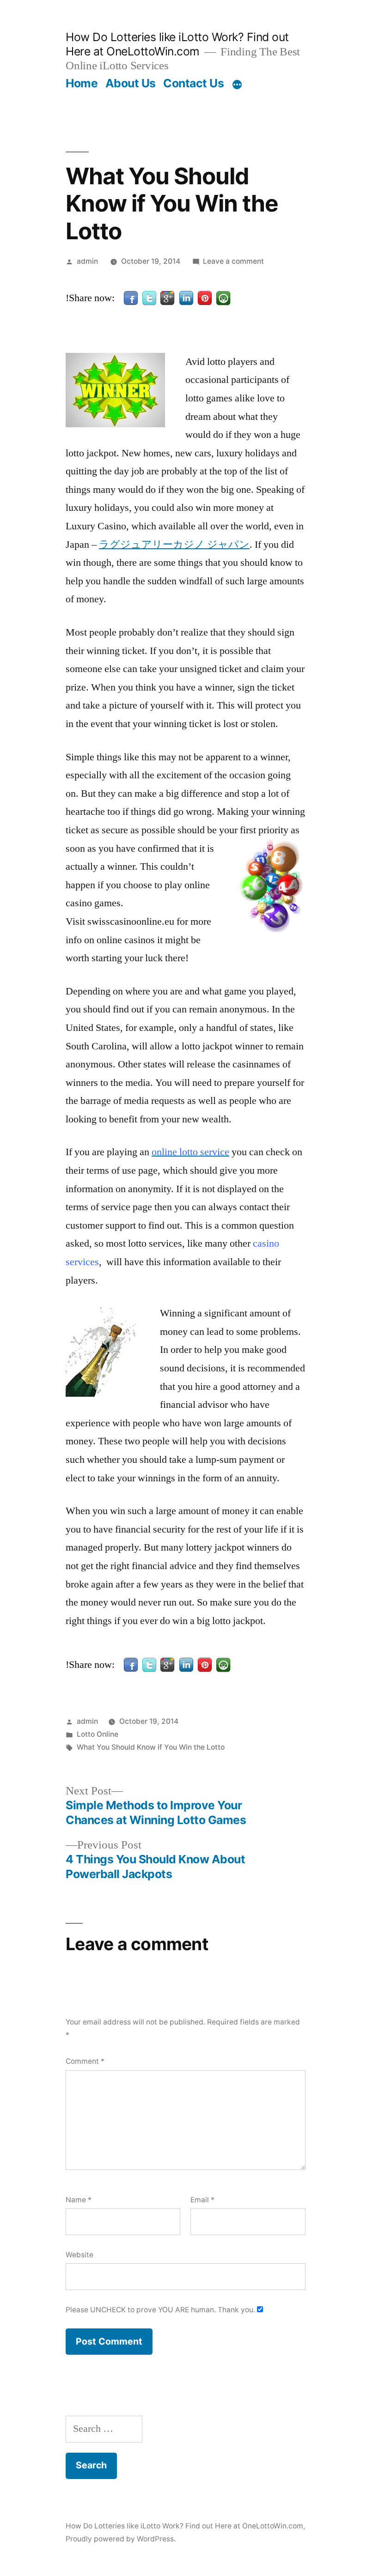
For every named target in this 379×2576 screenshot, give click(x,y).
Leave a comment (233, 261)
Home (82, 83)
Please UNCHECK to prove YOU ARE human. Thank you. (161, 2310)
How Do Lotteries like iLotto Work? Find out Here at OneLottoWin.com (177, 44)
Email (202, 2200)
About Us (131, 83)
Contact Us (193, 83)
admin (87, 261)
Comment (85, 2061)
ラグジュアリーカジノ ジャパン (174, 545)
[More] (237, 85)
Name (79, 2200)
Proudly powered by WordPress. (121, 2539)
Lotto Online (98, 1734)
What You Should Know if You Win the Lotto (151, 1747)
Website (79, 2255)
